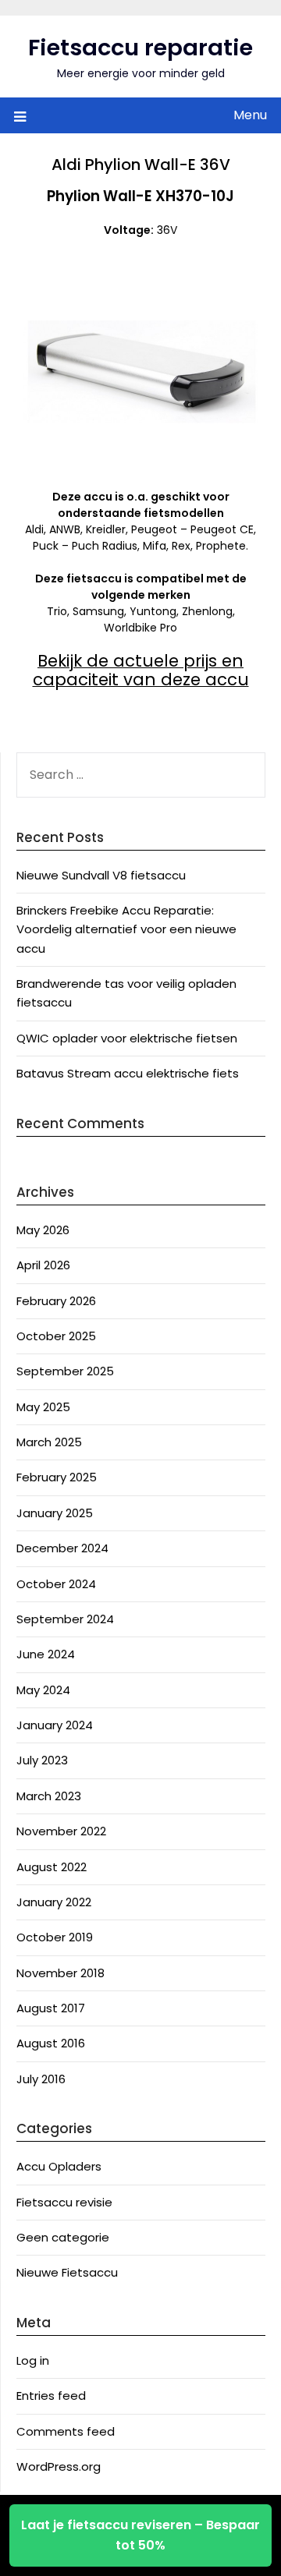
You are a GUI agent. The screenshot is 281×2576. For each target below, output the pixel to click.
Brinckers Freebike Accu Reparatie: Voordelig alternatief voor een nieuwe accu (126, 929)
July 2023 (42, 1760)
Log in (33, 2360)
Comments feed (66, 2431)
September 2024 (65, 1619)
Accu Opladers (59, 2166)
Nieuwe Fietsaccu (67, 2272)
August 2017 (51, 2008)
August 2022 (52, 1867)
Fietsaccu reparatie (140, 48)
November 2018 (60, 1973)
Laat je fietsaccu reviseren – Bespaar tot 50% (140, 2535)
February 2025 (57, 1477)
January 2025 (55, 1513)
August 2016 (51, 2043)
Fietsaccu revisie (64, 2202)
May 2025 (43, 1407)
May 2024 (43, 1690)
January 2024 (55, 1725)
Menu (250, 115)
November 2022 (61, 1831)
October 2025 (56, 1336)
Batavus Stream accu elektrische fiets (128, 1073)
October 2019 (55, 1937)
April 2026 (43, 1265)
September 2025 (65, 1371)
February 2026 (56, 1301)
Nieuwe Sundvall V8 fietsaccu (101, 875)
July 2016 (41, 2079)
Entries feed (51, 2396)
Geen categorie (63, 2237)
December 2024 (62, 1548)
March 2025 (49, 1442)
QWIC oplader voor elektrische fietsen (127, 1038)
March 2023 (49, 1796)
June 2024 (46, 1654)
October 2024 (56, 1584)
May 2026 (43, 1230)
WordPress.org (59, 2466)
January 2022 (54, 1902)
